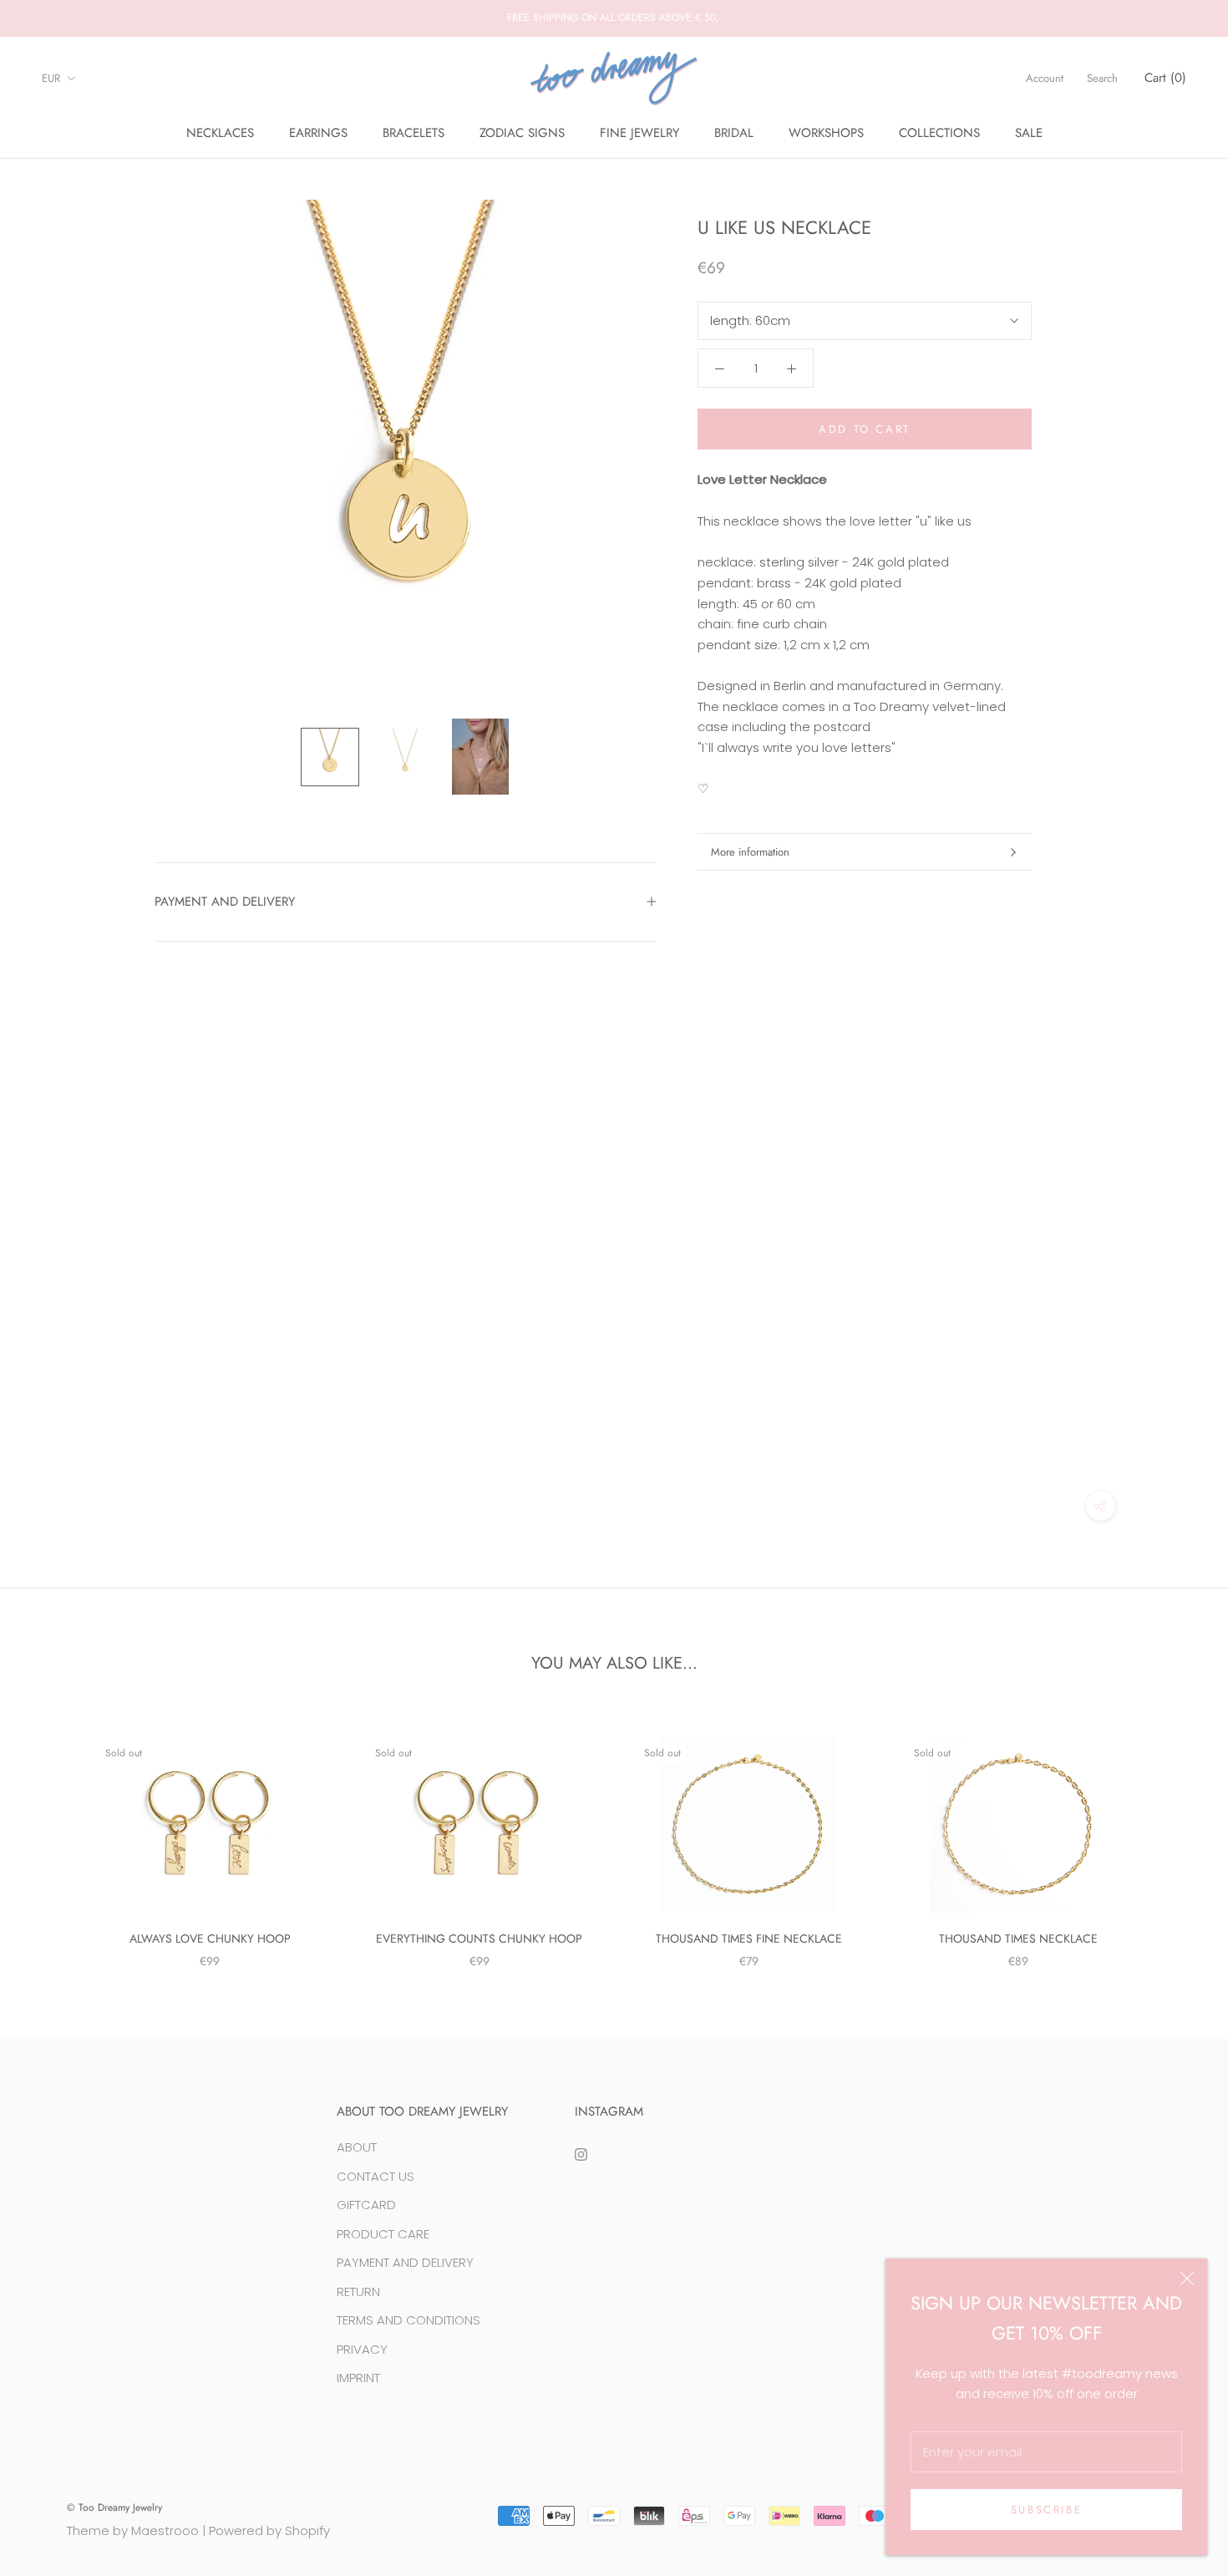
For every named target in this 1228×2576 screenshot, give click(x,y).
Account (1045, 78)
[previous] (52, 1834)
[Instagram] (581, 2154)
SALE (1029, 133)
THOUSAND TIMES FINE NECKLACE (749, 1938)
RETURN (358, 2291)
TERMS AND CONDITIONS (408, 2320)
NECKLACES (220, 133)
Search (1102, 78)
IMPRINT (358, 2378)
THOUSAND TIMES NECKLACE (1018, 1938)
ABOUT (357, 2147)
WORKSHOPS (826, 133)
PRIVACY (362, 2349)
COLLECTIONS (939, 133)
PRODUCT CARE (383, 2234)
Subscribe (1046, 2510)
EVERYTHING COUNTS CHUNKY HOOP (479, 1938)
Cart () (1165, 78)
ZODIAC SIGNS (522, 133)
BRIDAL (734, 133)
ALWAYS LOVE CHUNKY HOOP (210, 1938)
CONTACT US (376, 2176)
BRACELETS (414, 133)
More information (750, 852)
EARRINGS (318, 133)
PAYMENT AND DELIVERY (225, 902)
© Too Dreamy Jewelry (114, 2507)
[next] (1176, 1834)
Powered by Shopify (269, 2530)
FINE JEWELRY (639, 133)
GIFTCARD (366, 2205)
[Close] (1187, 2279)
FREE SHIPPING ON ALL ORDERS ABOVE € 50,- (614, 18)
